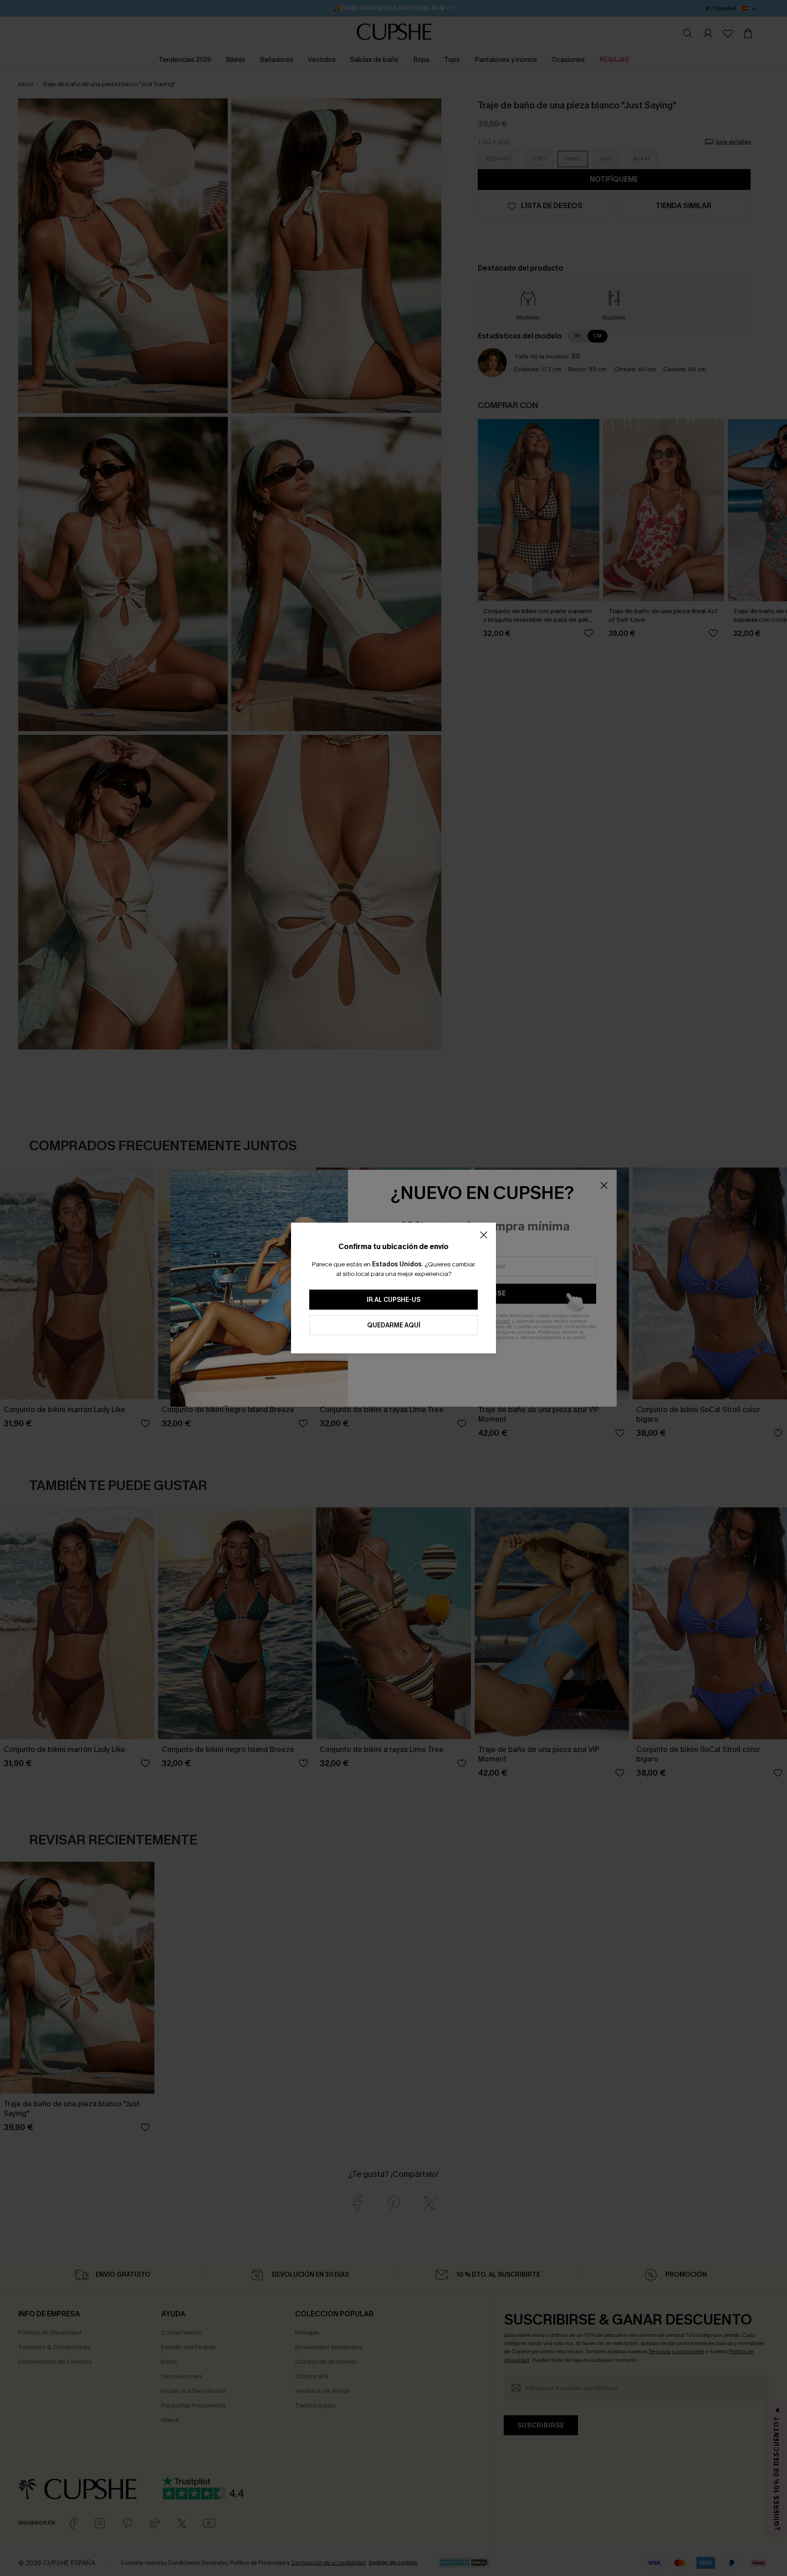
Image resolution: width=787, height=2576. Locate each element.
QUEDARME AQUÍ (394, 1325)
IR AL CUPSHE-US (393, 1300)
